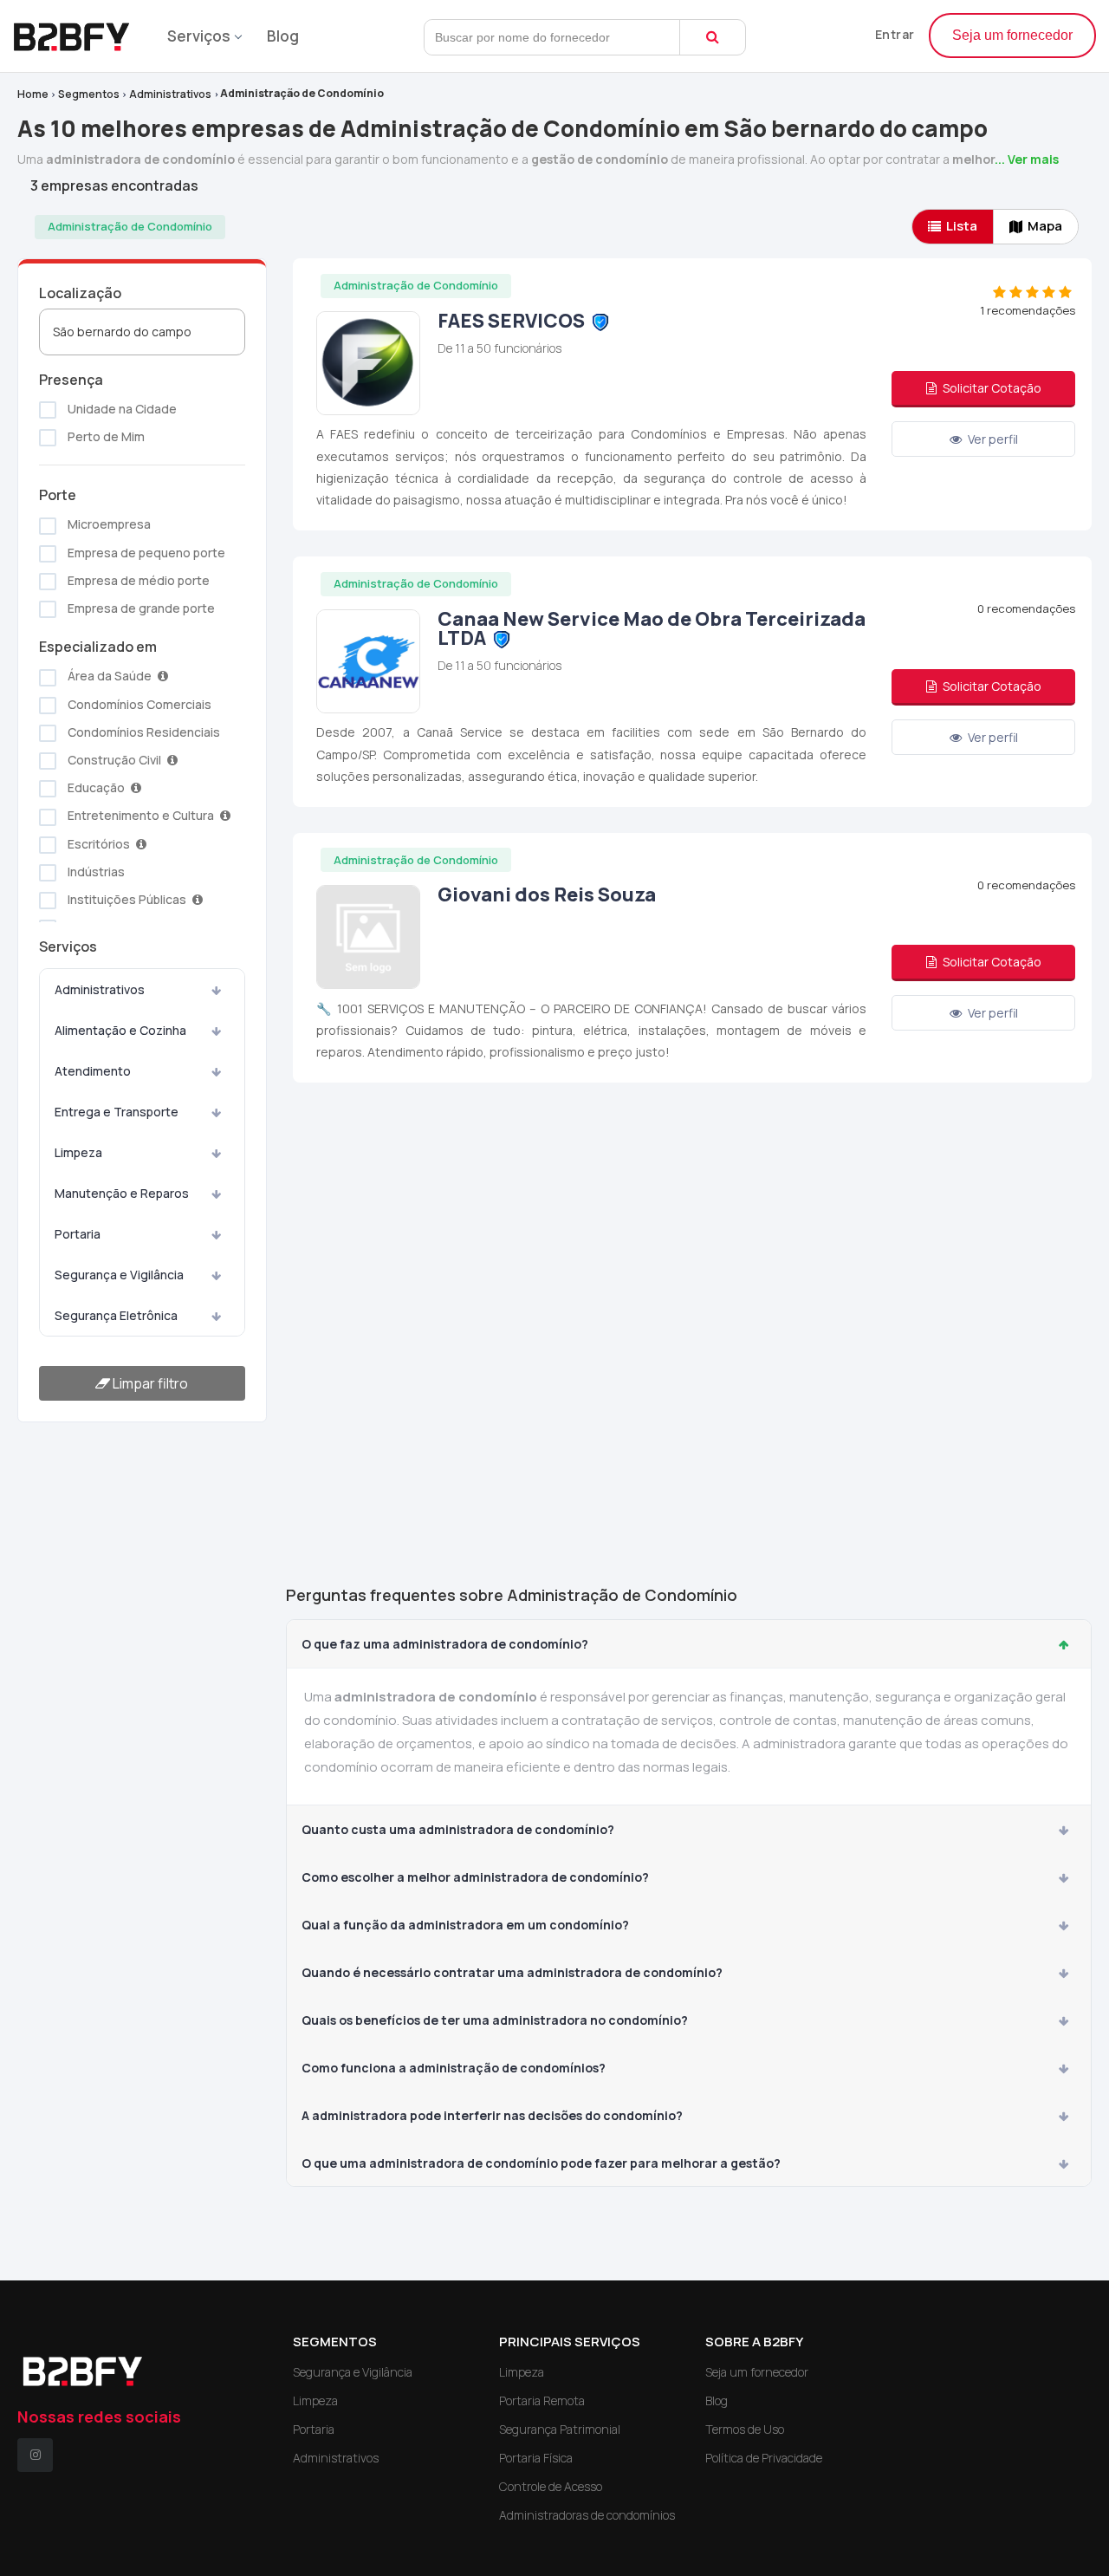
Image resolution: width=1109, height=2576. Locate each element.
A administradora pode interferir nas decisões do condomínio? (492, 2115)
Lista (962, 226)
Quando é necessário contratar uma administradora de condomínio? (512, 1972)
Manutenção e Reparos (122, 1193)
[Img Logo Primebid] (78, 32)
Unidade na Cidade (121, 409)
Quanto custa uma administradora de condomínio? (458, 1829)
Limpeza (78, 1152)
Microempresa (108, 524)
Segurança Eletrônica (116, 1315)
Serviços (199, 36)
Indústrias (95, 872)
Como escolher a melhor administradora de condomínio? (475, 1877)
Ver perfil (992, 439)
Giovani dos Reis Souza (547, 894)
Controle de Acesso (551, 2486)
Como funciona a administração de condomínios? (454, 2068)
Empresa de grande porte (140, 608)
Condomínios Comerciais (138, 704)
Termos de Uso (745, 2429)
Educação (96, 787)
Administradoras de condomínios (587, 2515)
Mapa (1045, 226)
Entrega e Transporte (117, 1112)
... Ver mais (1027, 159)
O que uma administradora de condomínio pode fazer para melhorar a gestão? (541, 2163)
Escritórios (99, 844)
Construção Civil (114, 760)
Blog (283, 36)
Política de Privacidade (764, 2458)
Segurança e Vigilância (119, 1275)
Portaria (78, 1234)
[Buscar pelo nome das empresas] (713, 37)
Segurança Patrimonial (560, 2429)
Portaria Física (536, 2458)
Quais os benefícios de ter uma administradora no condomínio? (495, 2020)
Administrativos (170, 94)
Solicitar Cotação (991, 388)
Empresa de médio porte (137, 580)
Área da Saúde (110, 676)
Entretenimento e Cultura (141, 815)
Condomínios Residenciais (143, 732)
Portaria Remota (542, 2400)
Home (33, 94)
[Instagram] (35, 2455)
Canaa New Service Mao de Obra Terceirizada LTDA (652, 628)
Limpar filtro (149, 1383)
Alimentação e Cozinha (120, 1030)
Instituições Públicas (127, 899)
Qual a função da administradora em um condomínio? (465, 1925)
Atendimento (93, 1071)
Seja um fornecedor (1012, 35)
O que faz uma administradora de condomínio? (445, 1644)
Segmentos (89, 94)
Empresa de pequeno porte (145, 553)
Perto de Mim (105, 436)
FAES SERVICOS (511, 321)
